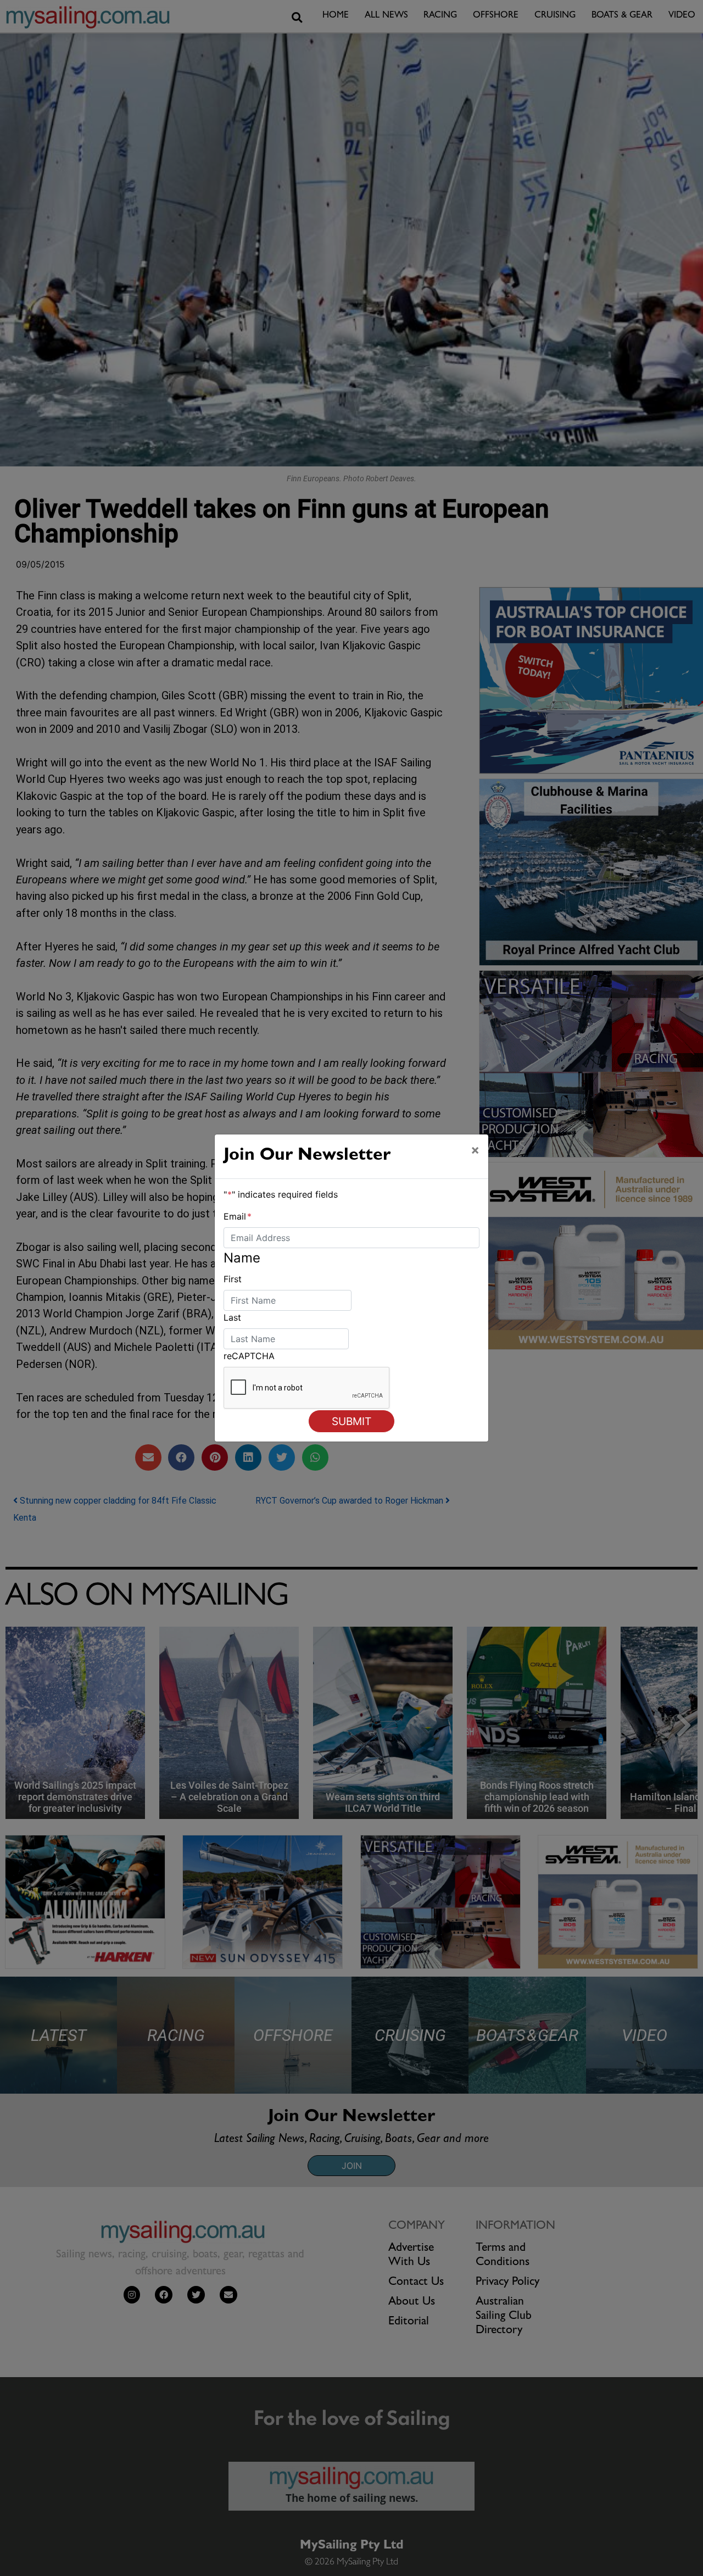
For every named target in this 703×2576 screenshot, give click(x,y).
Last (232, 1317)
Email (238, 1216)
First (233, 1279)
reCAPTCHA (249, 1356)
